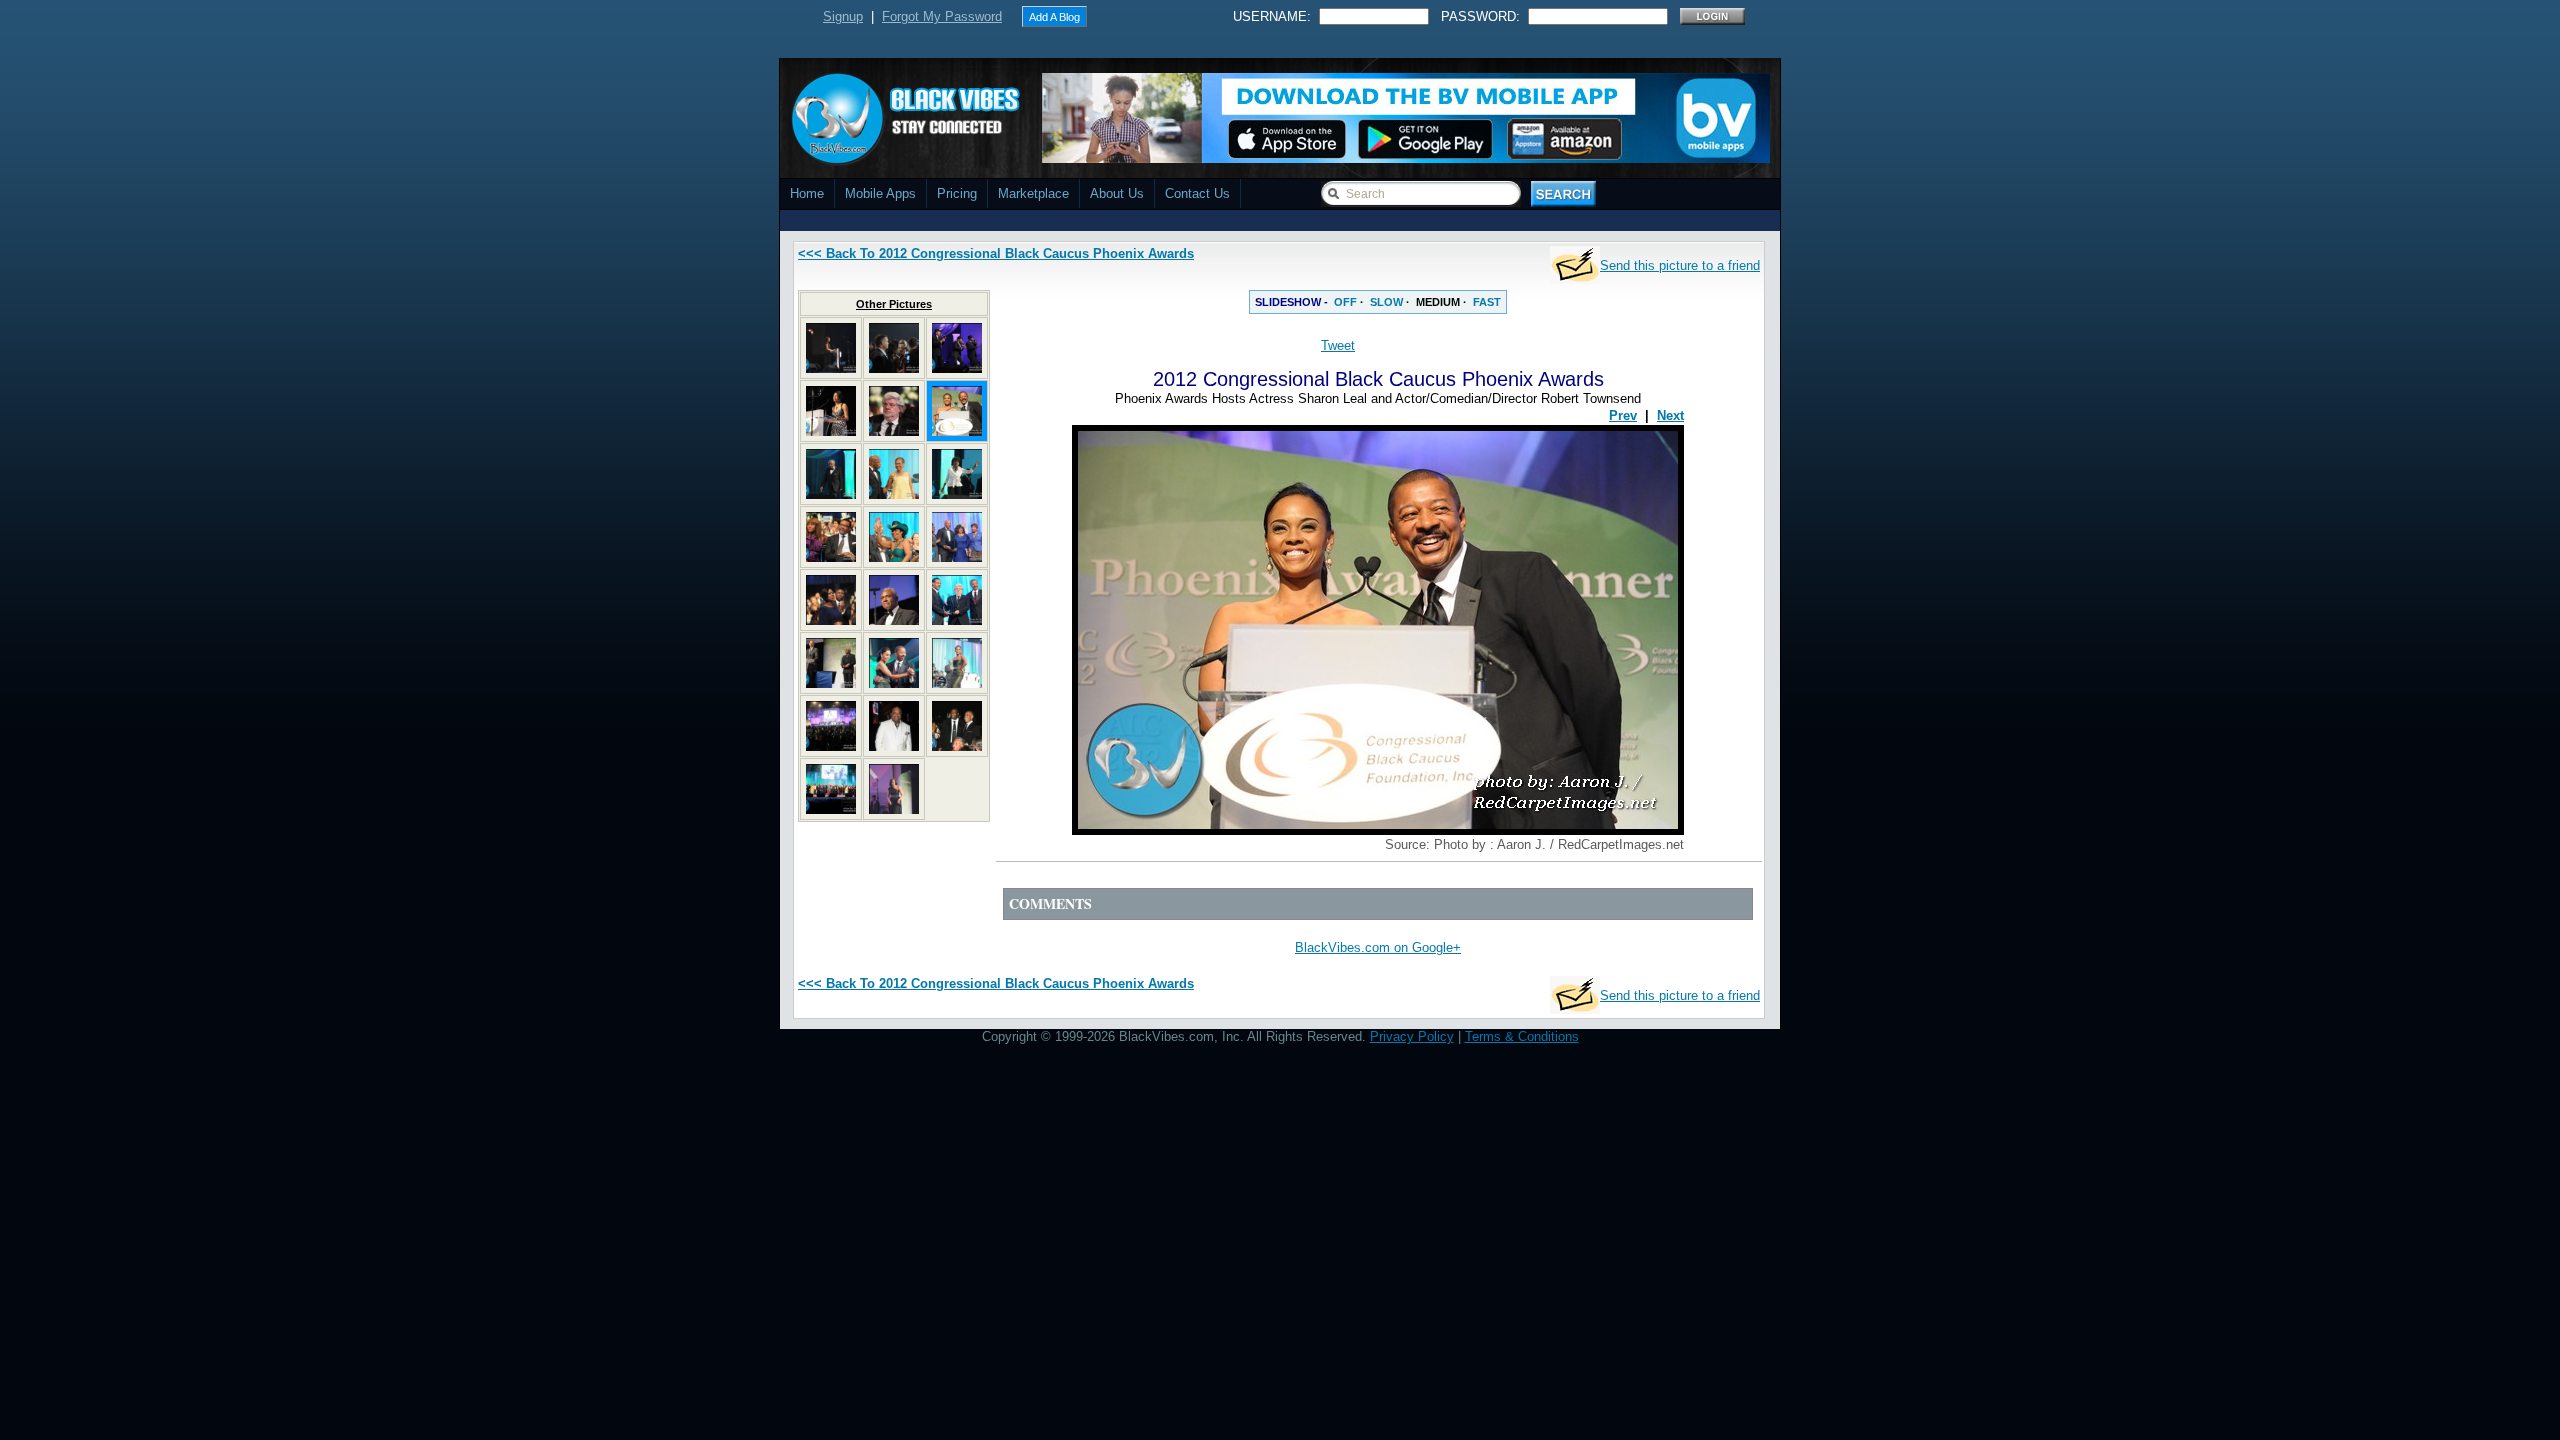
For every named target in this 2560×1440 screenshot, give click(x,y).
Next (1670, 415)
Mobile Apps (880, 193)
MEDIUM (1438, 302)
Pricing (957, 193)
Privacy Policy (1412, 1036)
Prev (1623, 415)
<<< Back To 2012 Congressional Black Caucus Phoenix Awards (996, 253)
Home (807, 193)
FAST (1487, 302)
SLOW (1386, 302)
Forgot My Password (942, 16)
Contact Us (1197, 193)
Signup (843, 16)
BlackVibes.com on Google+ (1378, 947)
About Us (1117, 193)
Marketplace (1033, 193)
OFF (1345, 302)
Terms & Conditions (1522, 1036)
